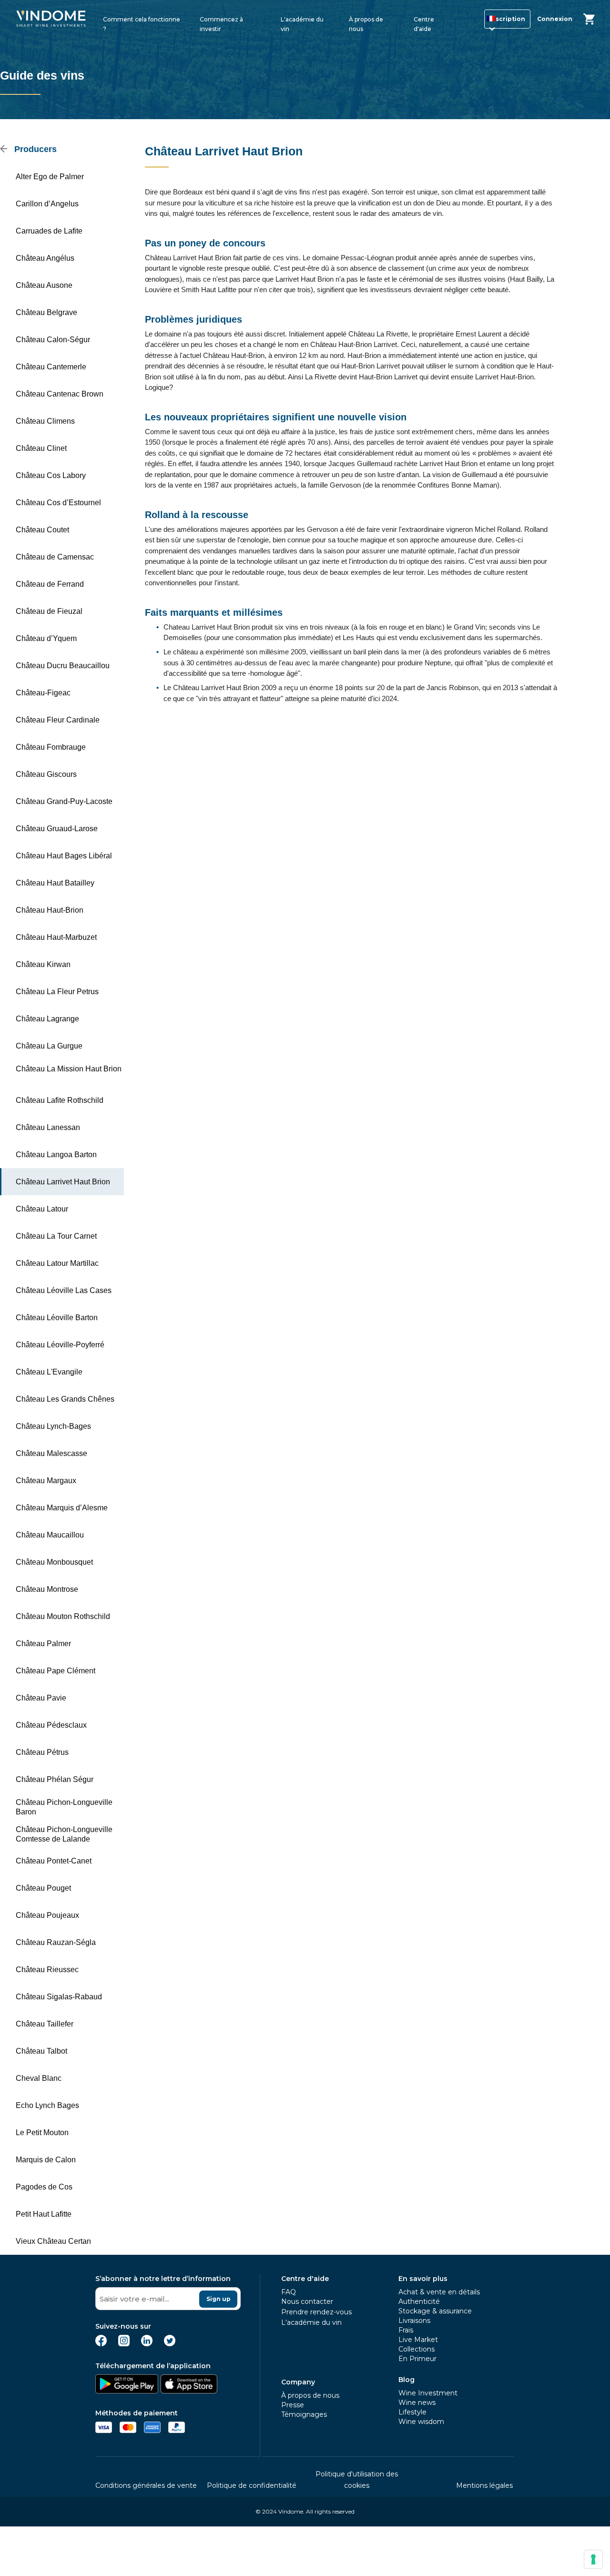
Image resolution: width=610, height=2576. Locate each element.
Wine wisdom (421, 2422)
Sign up (219, 2299)
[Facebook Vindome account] (101, 2344)
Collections (417, 2349)
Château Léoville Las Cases (64, 1290)
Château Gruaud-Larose (57, 829)
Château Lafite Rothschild (60, 1100)
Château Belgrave (46, 312)
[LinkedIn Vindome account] (147, 2344)
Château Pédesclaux (51, 1725)
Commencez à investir (221, 23)
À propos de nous (366, 23)
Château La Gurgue (49, 1046)
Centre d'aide (424, 23)
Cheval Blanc (39, 2078)
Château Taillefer (45, 2024)
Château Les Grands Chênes (65, 1399)
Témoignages (304, 2414)
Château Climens (45, 421)
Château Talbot (41, 2051)
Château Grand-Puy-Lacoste (64, 801)
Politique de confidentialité (252, 2485)
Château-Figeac (43, 693)
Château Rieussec (47, 1970)
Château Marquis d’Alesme (62, 1508)
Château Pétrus (42, 1752)
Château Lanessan (48, 1127)
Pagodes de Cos (44, 2187)
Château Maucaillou (50, 1535)
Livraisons (414, 2321)
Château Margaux (46, 1481)
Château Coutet (42, 530)
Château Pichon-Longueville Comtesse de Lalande (64, 1834)
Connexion (555, 19)
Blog (407, 2380)
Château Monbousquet (54, 1562)
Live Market (418, 2340)
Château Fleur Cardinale (58, 720)
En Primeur (417, 2359)
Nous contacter (307, 2301)
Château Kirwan (43, 964)
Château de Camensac (55, 557)
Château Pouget (43, 1888)
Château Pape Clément (56, 1671)
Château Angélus (45, 258)
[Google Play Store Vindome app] (127, 2391)
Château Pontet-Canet (54, 1861)
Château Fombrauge (51, 747)
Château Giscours (46, 774)
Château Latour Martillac (57, 1263)
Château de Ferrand (50, 584)
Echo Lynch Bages (47, 2105)
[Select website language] (488, 21)
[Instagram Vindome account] (124, 2344)
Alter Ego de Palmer (50, 177)
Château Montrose (47, 1589)
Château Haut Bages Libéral (64, 856)
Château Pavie (41, 1698)
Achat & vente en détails (439, 2292)
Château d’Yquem (46, 638)
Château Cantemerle (51, 367)
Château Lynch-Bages (53, 1426)
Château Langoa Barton (56, 1155)
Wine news (417, 2403)
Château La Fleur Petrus (57, 992)
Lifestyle (412, 2412)
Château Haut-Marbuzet (56, 937)
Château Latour (42, 1209)
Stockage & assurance (435, 2311)
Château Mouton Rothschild (63, 1616)
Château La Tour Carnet (56, 1236)
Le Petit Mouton (42, 2133)
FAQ (289, 2292)
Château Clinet (41, 448)
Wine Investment (428, 2393)
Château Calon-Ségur (53, 340)
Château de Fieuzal (49, 611)
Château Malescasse (51, 1453)
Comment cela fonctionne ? (142, 23)
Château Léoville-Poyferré (60, 1345)
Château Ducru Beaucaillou (63, 666)
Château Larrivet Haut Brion (63, 1182)
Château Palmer (43, 1644)
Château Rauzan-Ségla (56, 1942)
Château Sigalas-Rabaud (59, 1997)
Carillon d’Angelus (47, 204)
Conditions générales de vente (146, 2485)
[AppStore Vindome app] (189, 2391)
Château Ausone (44, 285)
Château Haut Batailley (55, 883)
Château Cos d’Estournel (58, 503)
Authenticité (419, 2301)
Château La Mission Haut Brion (69, 1069)
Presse (293, 2405)
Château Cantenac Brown (60, 394)
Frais (406, 2330)
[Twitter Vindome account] (170, 2344)
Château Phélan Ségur (55, 1779)
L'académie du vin (302, 23)
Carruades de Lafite (49, 231)
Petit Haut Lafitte (44, 2214)
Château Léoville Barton (57, 1318)
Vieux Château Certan (53, 2241)
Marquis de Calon (46, 2160)
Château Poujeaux (47, 1915)
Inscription (507, 19)
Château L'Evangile (49, 1372)
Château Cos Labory (51, 475)
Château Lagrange (47, 1019)
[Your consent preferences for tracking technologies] (593, 2559)
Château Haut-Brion (50, 910)
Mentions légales (484, 2485)
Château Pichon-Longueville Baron (64, 1807)
